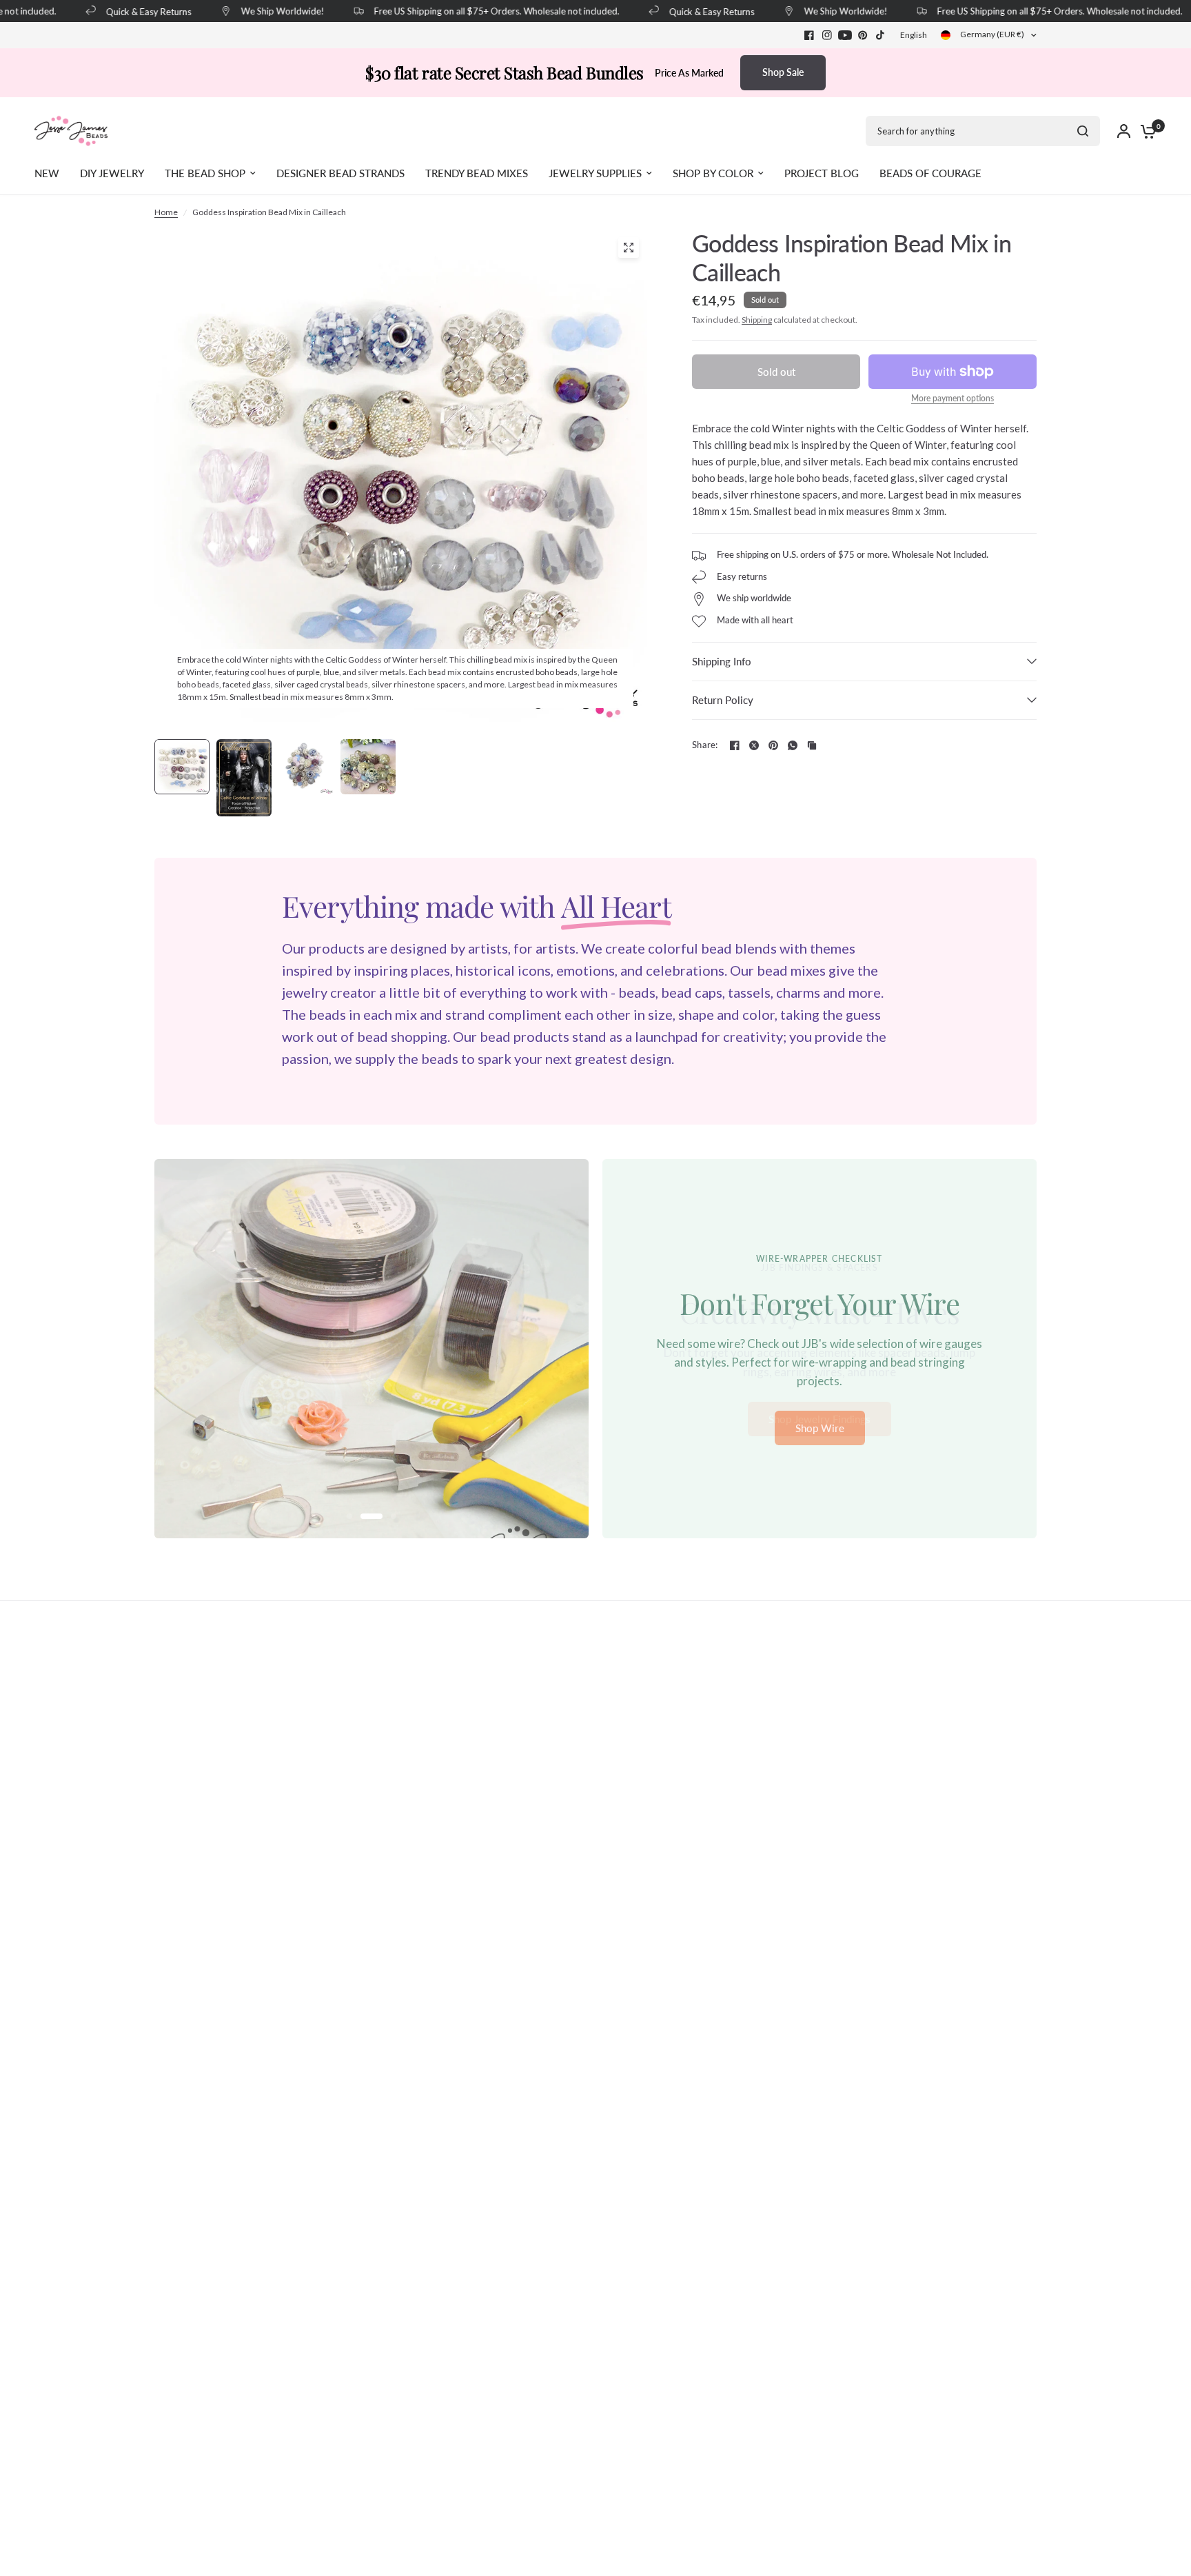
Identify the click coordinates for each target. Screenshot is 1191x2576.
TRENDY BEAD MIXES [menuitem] (477, 173)
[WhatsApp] (793, 745)
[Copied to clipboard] (812, 745)
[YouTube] (845, 35)
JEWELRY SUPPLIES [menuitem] (595, 173)
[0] (1145, 131)
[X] (754, 745)
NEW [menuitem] (47, 173)
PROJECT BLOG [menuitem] (822, 173)
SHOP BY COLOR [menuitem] (713, 173)
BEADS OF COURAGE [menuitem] (930, 173)
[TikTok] (881, 35)
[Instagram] (827, 35)
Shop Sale (783, 72)
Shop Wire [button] (820, 1428)
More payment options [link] (953, 399)
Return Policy (723, 700)
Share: (705, 745)
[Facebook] (809, 35)
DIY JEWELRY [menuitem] (112, 173)
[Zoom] (629, 248)
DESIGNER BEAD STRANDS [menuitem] (340, 173)
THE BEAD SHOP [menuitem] (205, 173)
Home (166, 212)
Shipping (757, 320)
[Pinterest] (863, 35)
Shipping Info (722, 661)
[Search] (1083, 131)
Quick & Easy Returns (127, 11)
